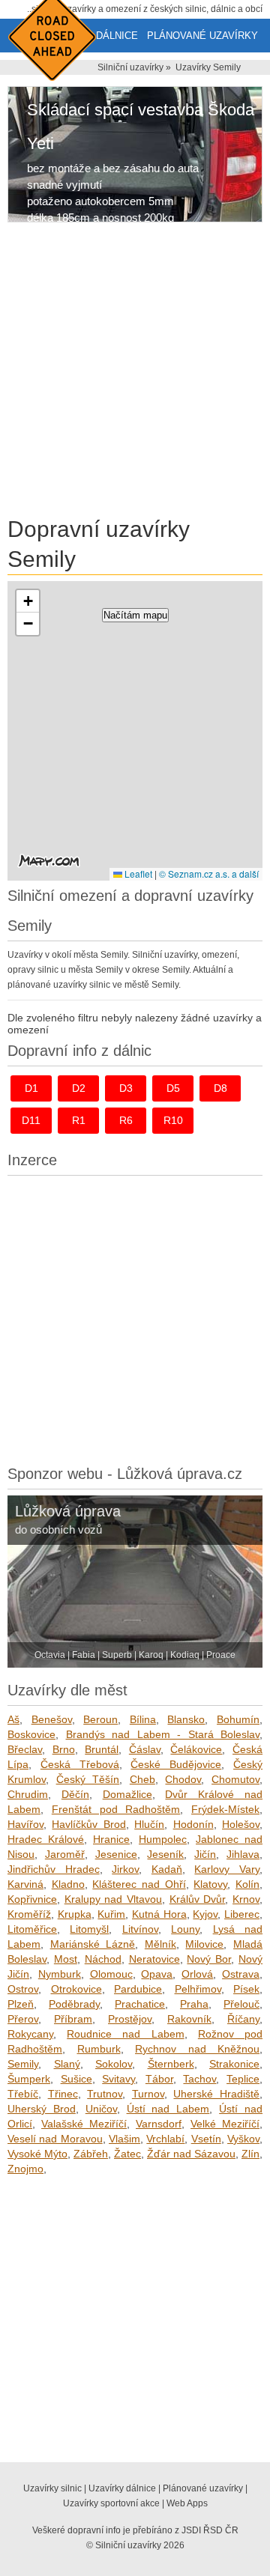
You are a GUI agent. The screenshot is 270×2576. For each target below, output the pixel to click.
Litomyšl (89, 1929)
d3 (126, 1088)
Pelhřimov (198, 1989)
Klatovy (210, 1884)
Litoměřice (32, 1929)
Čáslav (145, 1749)
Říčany (243, 2019)
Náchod (103, 1959)
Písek (246, 1989)
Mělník (160, 1944)
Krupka (75, 1914)
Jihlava (243, 1854)
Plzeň (21, 2004)
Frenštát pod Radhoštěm (116, 1809)
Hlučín (149, 1824)
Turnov (148, 2094)
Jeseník (165, 1854)
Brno (64, 1749)
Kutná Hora (159, 1914)
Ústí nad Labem (168, 2109)
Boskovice (31, 1734)
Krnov (246, 1899)
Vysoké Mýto (37, 2154)
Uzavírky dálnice (122, 2488)
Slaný (67, 2064)
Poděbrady (74, 2004)
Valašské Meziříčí (84, 2124)
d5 (173, 1088)
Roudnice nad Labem (125, 2034)
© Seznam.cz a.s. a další (209, 874)
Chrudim (28, 1794)
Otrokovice (76, 1989)
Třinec (63, 2094)
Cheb (142, 1779)
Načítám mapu (135, 615)
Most (66, 1959)
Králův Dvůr (198, 1899)
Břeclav (25, 1749)
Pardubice (138, 1989)
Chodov (183, 1779)
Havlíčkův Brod (88, 1824)
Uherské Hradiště (216, 2094)
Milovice (204, 1944)
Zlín (250, 2154)
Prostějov (130, 2019)
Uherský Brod (42, 2109)
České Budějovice (176, 1764)
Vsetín (206, 2139)
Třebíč (23, 2094)
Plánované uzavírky (202, 36)
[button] (28, 601)
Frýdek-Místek (225, 1809)
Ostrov (23, 1989)
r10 (173, 1120)
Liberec (242, 1914)
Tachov (199, 2079)
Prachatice (140, 2004)
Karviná (25, 1884)
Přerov (23, 2019)
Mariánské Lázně (93, 1944)
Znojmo (25, 2169)
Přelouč (241, 2004)
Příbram (73, 2019)
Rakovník (189, 2019)
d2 (79, 1088)
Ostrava (241, 1974)
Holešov (241, 1824)
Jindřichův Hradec (54, 1869)
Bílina (143, 1719)
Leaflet (137, 874)
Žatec (127, 2154)
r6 (126, 1120)
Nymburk (60, 1974)
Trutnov (105, 2094)
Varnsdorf (159, 2124)
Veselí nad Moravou (55, 2139)
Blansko (186, 1719)
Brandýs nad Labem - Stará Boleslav (163, 1734)
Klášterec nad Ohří (139, 1884)
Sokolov (114, 2064)
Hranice (111, 1839)
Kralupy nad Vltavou (113, 1899)
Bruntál (102, 1749)
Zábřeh (91, 2154)
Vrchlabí (165, 2139)
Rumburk (99, 2049)
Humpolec (163, 1839)
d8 (220, 1088)
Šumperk (29, 2079)
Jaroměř (65, 1854)
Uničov (101, 2109)
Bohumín (238, 1719)
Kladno (68, 1884)
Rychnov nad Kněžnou (197, 2049)
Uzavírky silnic (52, 2488)
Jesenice (116, 1854)
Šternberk (171, 2064)
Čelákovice (196, 1749)
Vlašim (124, 2139)
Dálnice (117, 36)
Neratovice (154, 1959)
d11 (31, 1120)
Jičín (205, 1854)
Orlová (197, 1974)
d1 (31, 1088)
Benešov (52, 1719)
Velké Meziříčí (225, 2124)
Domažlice (127, 1794)
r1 (79, 1120)
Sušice (76, 2079)
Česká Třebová (80, 1764)
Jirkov (125, 1869)
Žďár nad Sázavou (191, 2154)
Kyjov (205, 1914)
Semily (23, 2064)
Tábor (159, 2079)
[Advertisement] (135, 372)
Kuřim (111, 1914)
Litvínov (140, 1929)
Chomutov (235, 1779)
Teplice (243, 2079)
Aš (13, 1719)
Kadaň (167, 1869)
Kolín (247, 1884)
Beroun (100, 1719)
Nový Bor (209, 1959)
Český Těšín (88, 1779)
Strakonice (234, 2064)
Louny (185, 1929)
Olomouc (111, 1974)
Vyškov (243, 2139)
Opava (157, 1974)
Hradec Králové (46, 1839)
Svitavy (118, 2079)
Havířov (25, 1824)
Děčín (75, 1794)
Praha (194, 2004)
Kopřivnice (32, 1899)
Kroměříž (29, 1914)
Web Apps (187, 2503)
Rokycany (30, 2034)
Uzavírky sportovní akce (111, 2503)
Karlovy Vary (227, 1869)
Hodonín (193, 1824)
